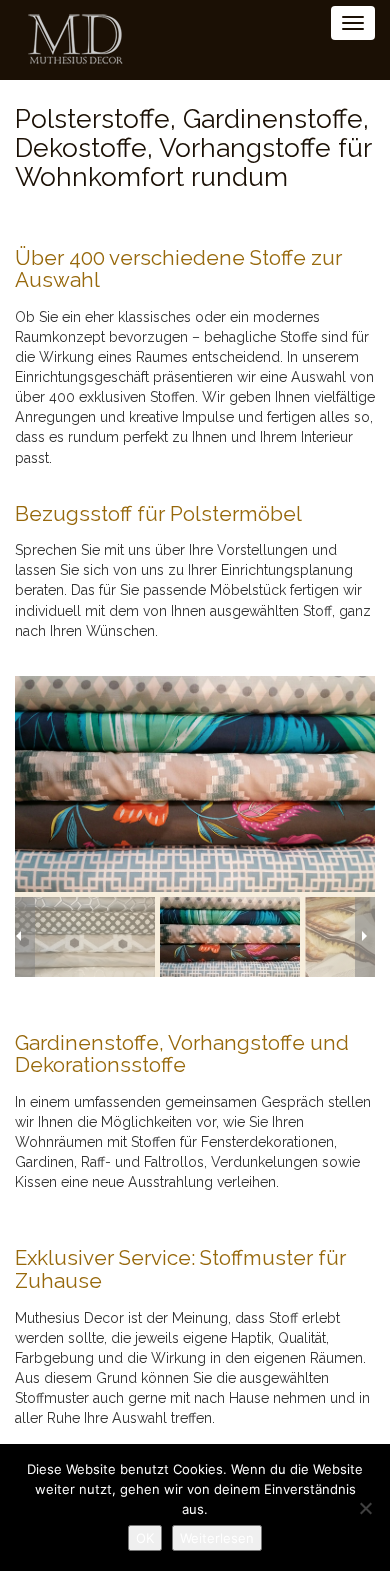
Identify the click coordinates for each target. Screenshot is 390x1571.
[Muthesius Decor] (67, 40)
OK (145, 1538)
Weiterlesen (217, 1538)
